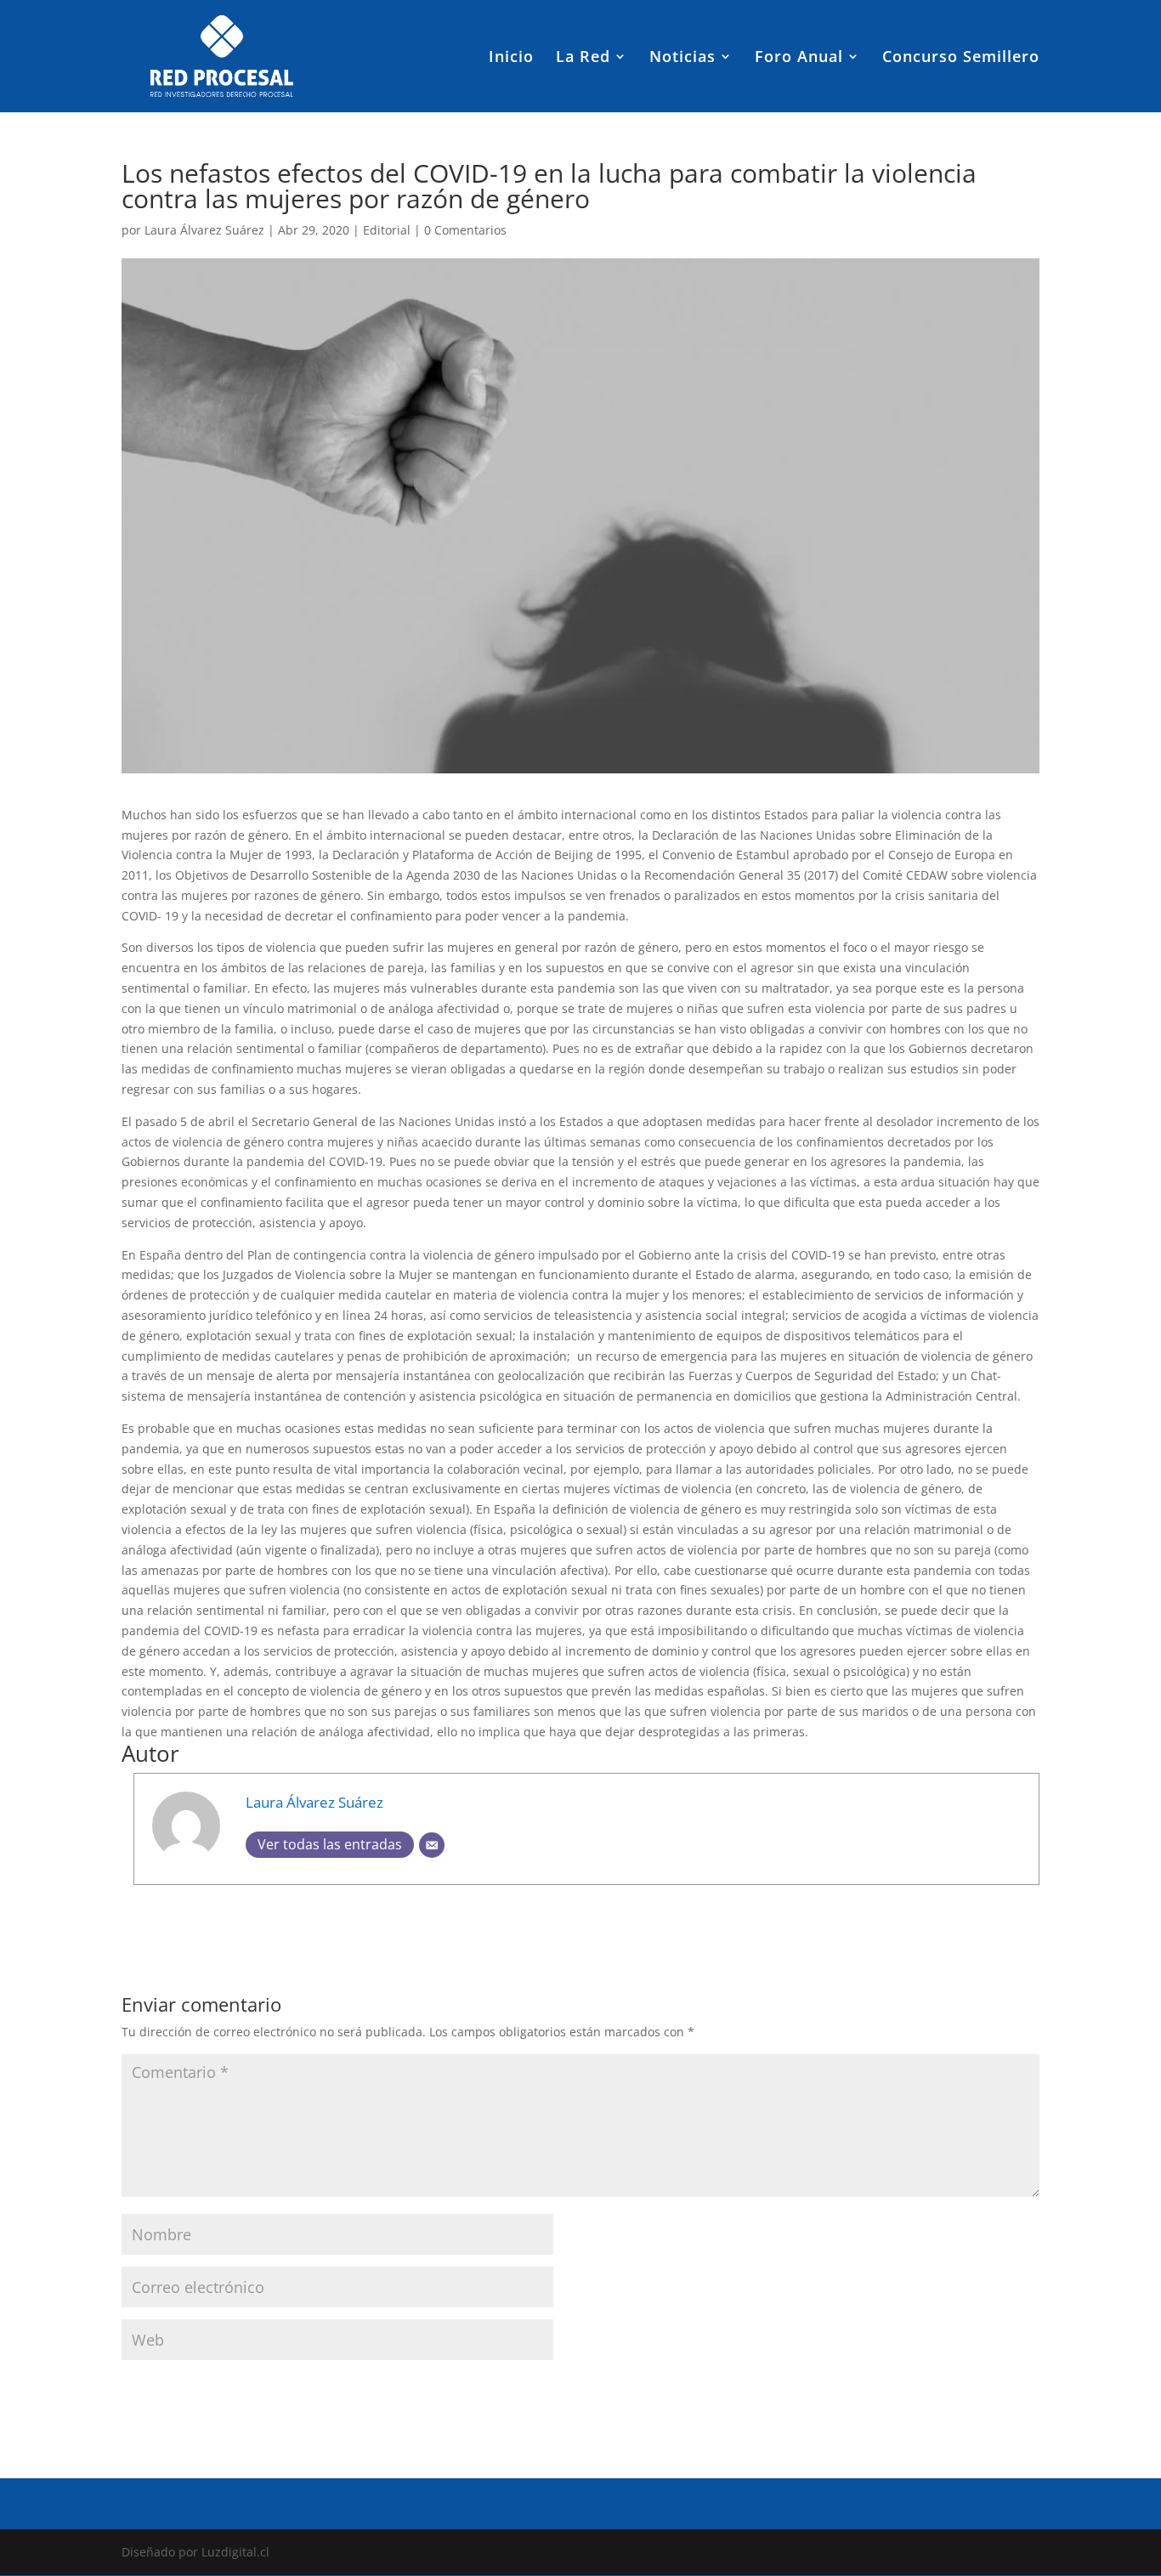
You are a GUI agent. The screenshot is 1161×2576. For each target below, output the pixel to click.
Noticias (682, 58)
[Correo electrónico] (432, 1845)
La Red (583, 58)
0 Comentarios (465, 230)
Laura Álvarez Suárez (204, 230)
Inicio (511, 58)
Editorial (387, 230)
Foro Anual (799, 58)
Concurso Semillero (961, 58)
